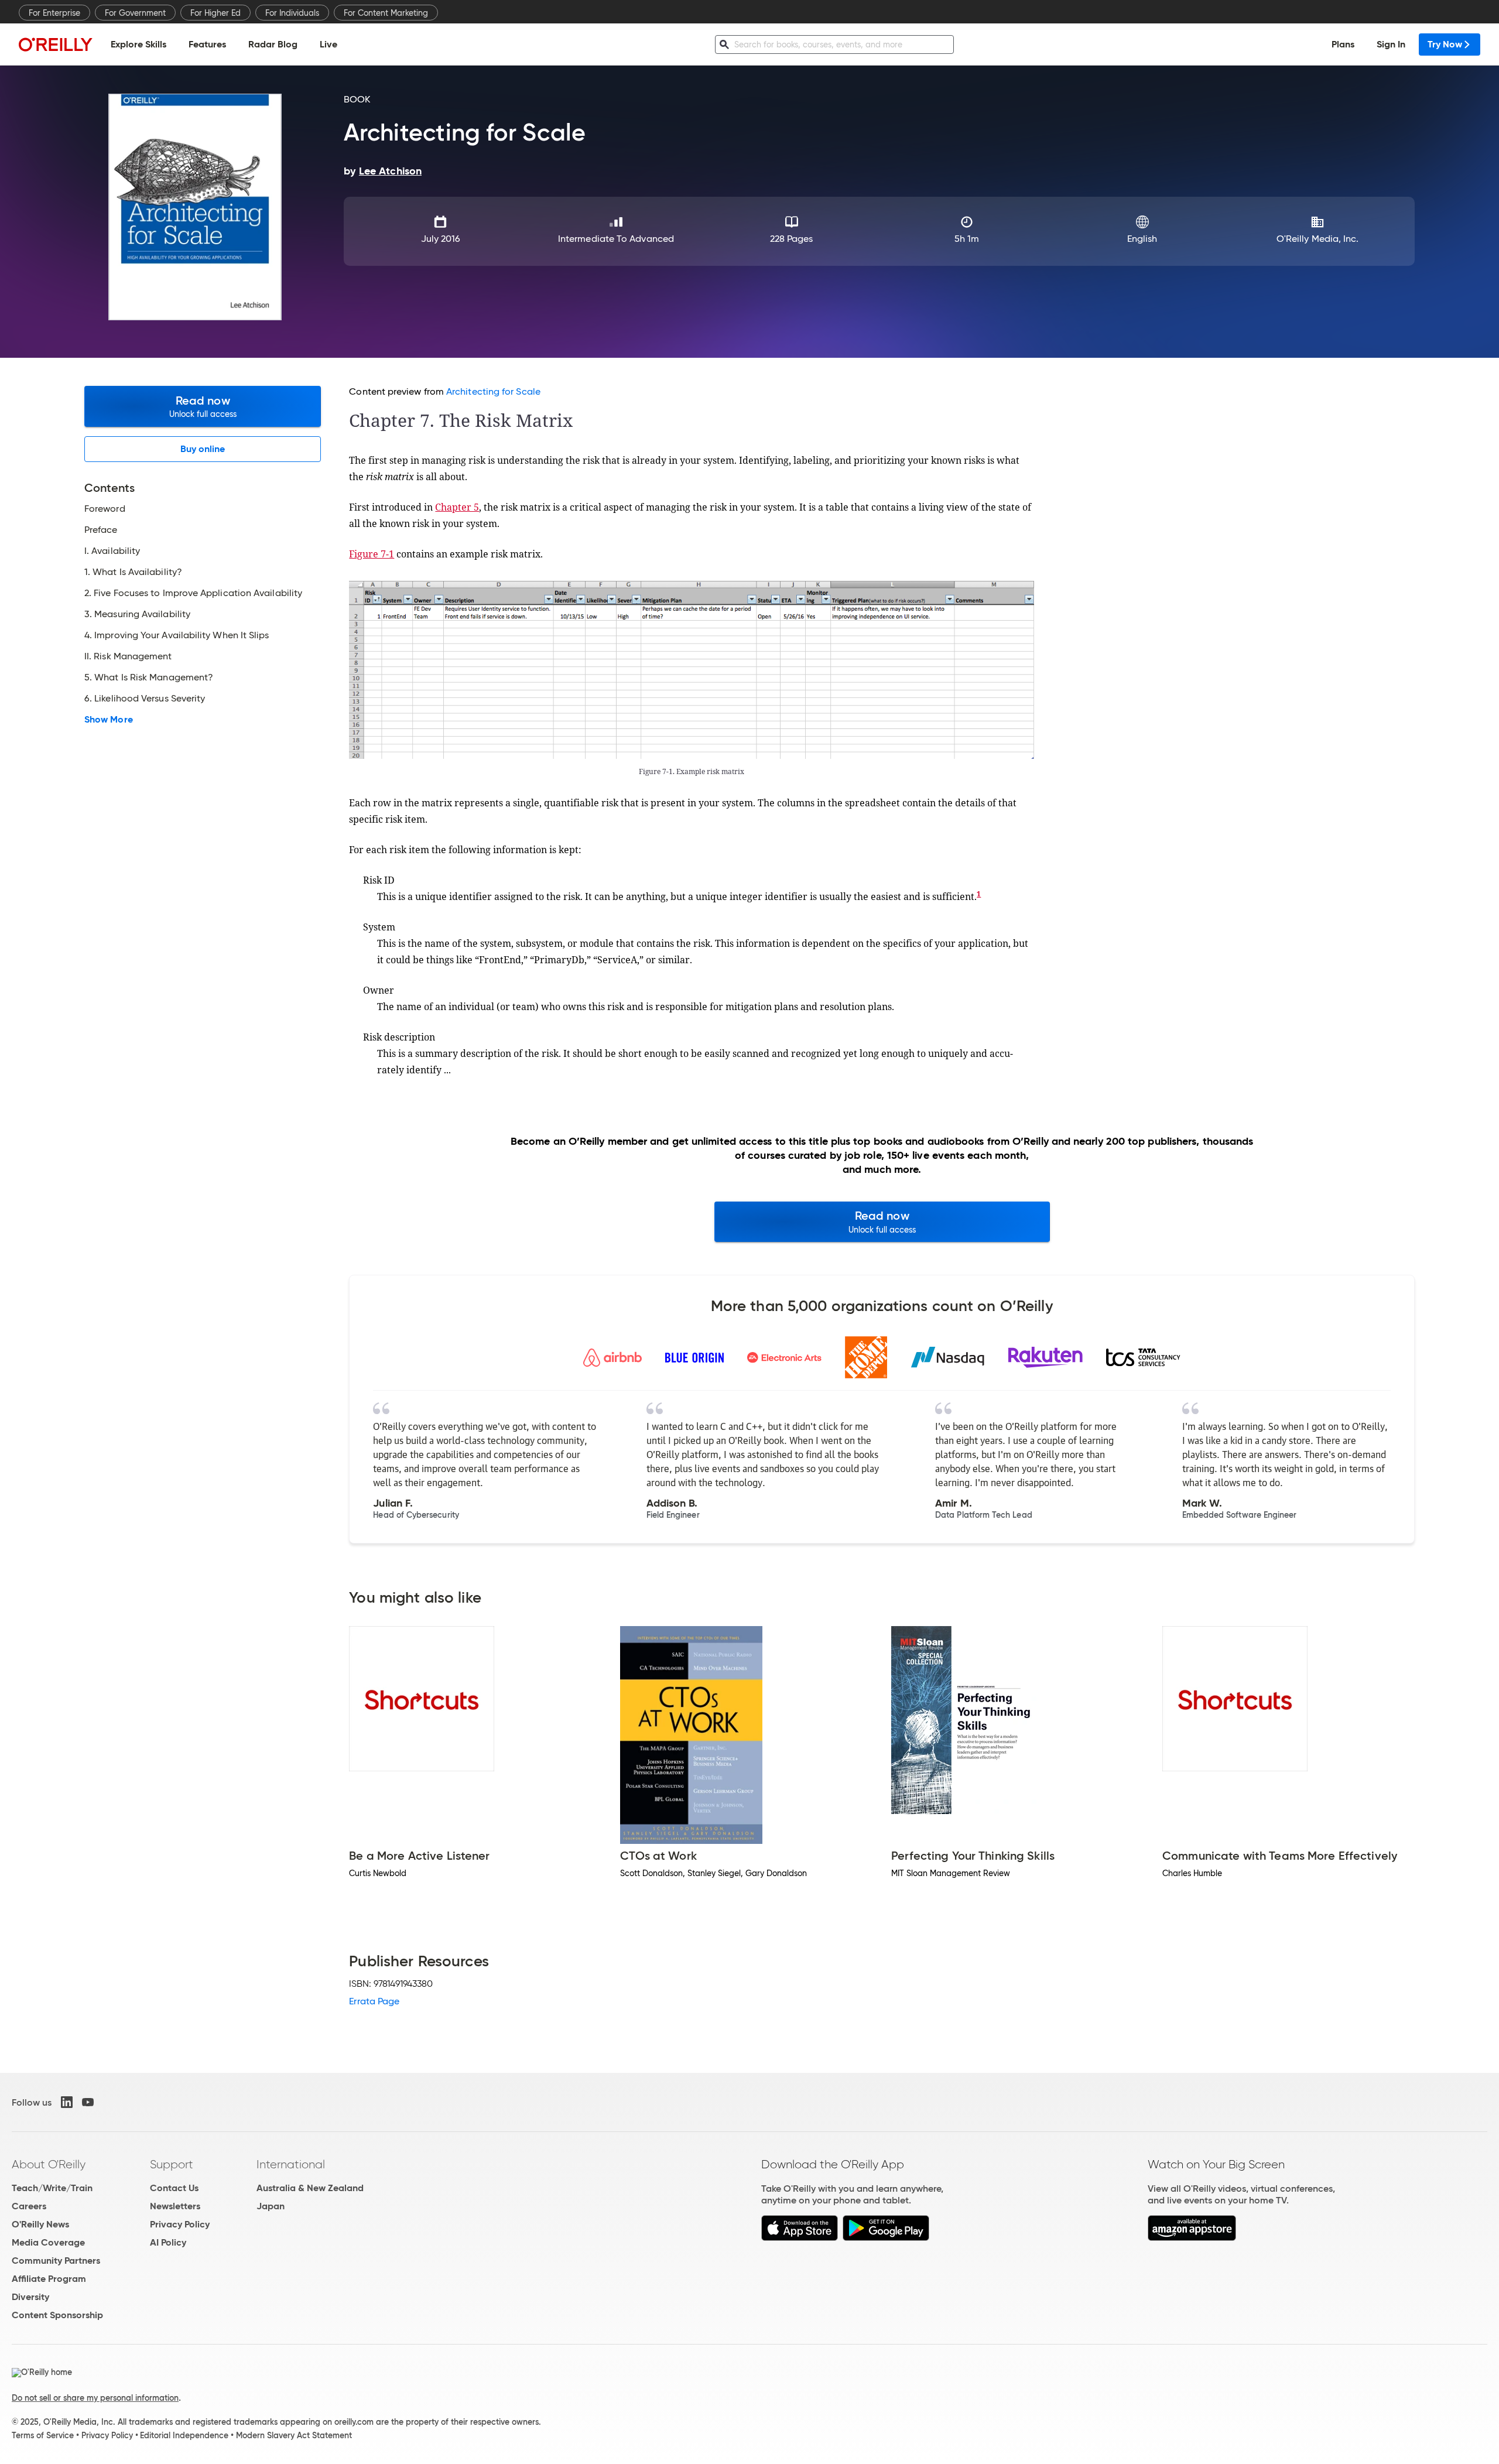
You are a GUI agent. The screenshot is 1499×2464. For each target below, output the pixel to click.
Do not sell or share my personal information (95, 2398)
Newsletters (175, 2206)
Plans (1343, 44)
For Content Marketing (386, 13)
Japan (271, 2206)
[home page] (56, 44)
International (291, 2164)
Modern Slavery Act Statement (294, 2435)
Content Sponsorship (57, 2315)
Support (172, 2164)
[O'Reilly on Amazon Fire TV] (1192, 2238)
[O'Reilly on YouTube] (88, 2102)
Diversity (30, 2297)
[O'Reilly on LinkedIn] (67, 2102)
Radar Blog (273, 44)
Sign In (1391, 44)
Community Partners (56, 2261)
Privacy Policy (180, 2224)
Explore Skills (138, 44)
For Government (135, 13)
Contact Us (174, 2188)
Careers (29, 2206)
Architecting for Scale (493, 391)
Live (328, 44)
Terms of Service (43, 2435)
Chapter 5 (457, 507)
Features (207, 44)
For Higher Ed (215, 13)
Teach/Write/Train (52, 2188)
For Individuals (292, 13)
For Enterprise (54, 13)
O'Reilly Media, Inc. (1318, 239)
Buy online (203, 449)
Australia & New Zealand (310, 2188)
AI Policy (168, 2242)
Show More (109, 720)
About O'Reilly (49, 2164)
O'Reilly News (40, 2224)
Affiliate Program (49, 2279)
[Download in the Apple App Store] (800, 2238)
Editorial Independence (184, 2435)
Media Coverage (48, 2242)
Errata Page (374, 2001)
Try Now (1445, 44)
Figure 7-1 (372, 554)
